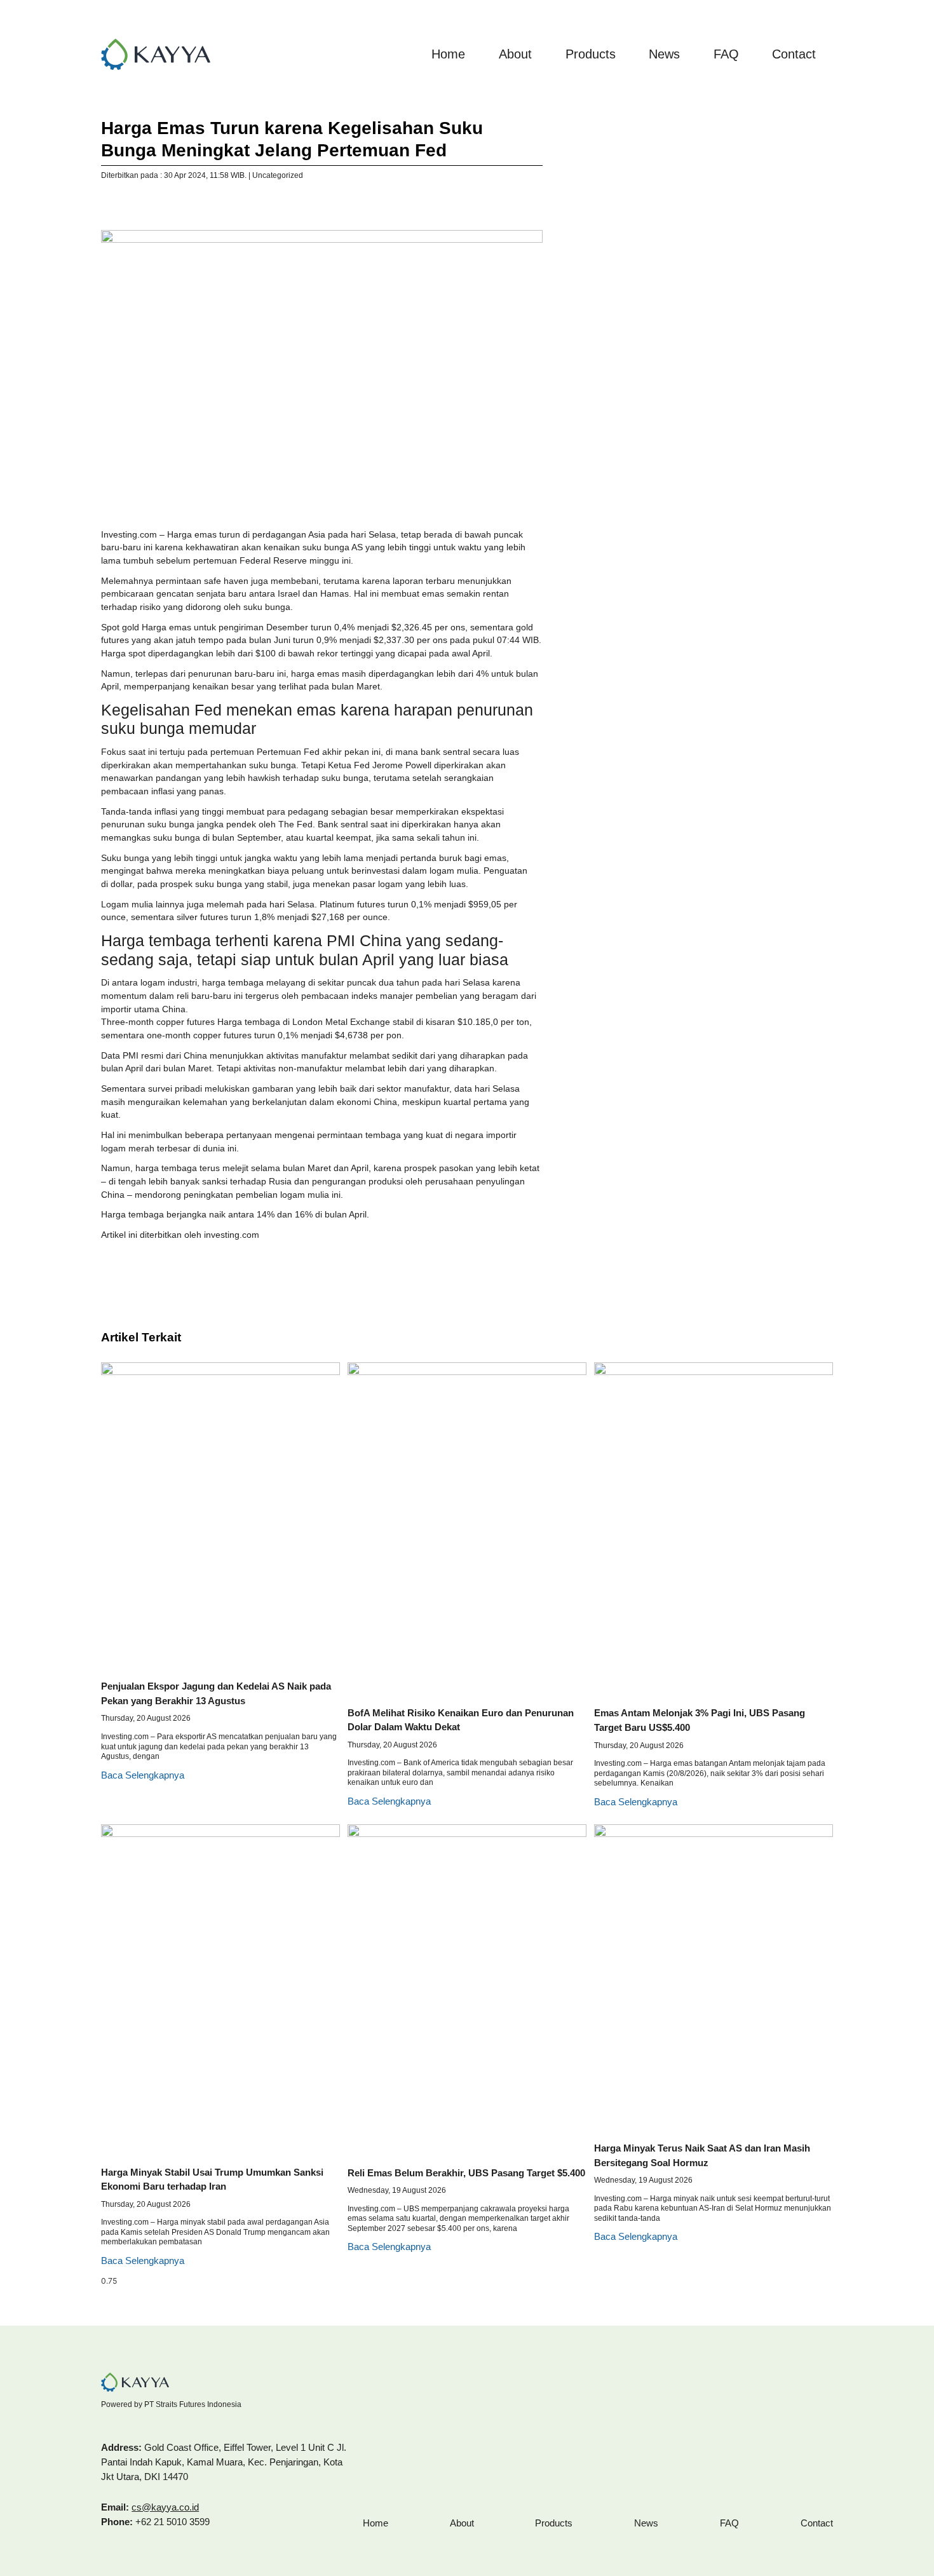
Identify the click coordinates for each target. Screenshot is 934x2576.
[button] (104, 206)
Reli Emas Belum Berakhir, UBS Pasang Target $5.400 (466, 2173)
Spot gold (120, 627)
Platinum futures (352, 905)
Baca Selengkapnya (143, 1775)
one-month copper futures (199, 1035)
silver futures (202, 917)
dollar (121, 884)
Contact (794, 54)
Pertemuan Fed (288, 752)
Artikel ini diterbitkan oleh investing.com (180, 1235)
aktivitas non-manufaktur (293, 1068)
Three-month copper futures (158, 1022)
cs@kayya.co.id (165, 2507)
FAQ (726, 54)
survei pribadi (175, 1089)
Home (448, 54)
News (664, 54)
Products (591, 54)
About (515, 54)
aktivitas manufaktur (307, 1056)
